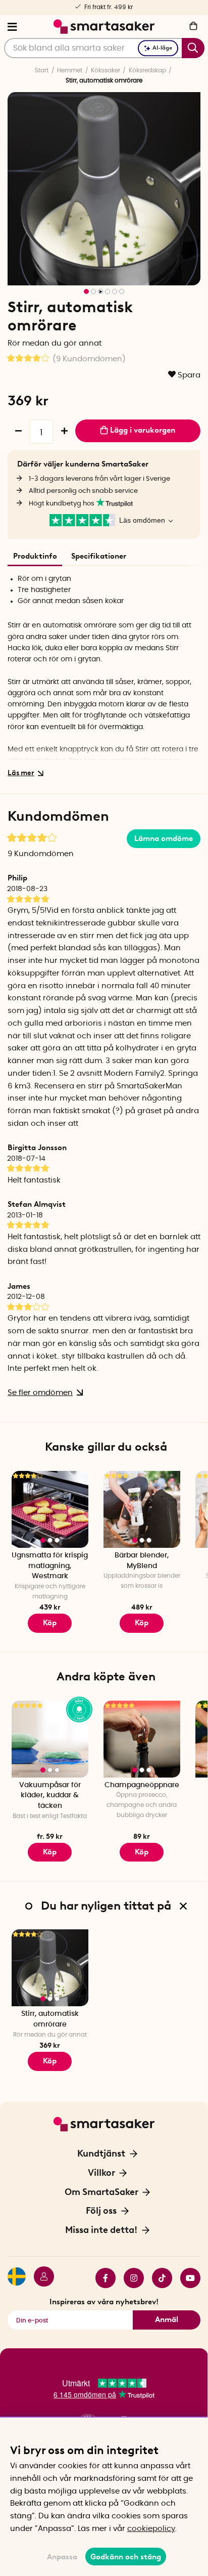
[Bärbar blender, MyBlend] (142, 1509)
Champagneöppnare (142, 1785)
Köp (142, 1623)
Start (42, 70)
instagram (130, 2278)
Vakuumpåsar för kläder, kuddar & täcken (50, 1796)
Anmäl (167, 2319)
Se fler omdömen (40, 1393)
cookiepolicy (151, 2529)
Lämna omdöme (164, 838)
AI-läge (162, 48)
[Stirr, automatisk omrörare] (50, 1968)
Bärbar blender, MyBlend (142, 1561)
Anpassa (62, 2557)
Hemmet (70, 70)
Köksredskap (147, 70)
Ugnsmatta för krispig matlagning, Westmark (50, 1566)
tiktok (158, 2278)
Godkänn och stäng (126, 2557)
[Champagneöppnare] (142, 1739)
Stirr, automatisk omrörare (50, 2019)
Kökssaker (106, 70)
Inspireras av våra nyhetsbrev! (104, 2302)
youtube (186, 2278)
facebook (101, 2278)
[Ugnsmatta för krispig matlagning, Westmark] (50, 1509)
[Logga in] (40, 2278)
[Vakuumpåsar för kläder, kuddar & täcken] (50, 1739)
